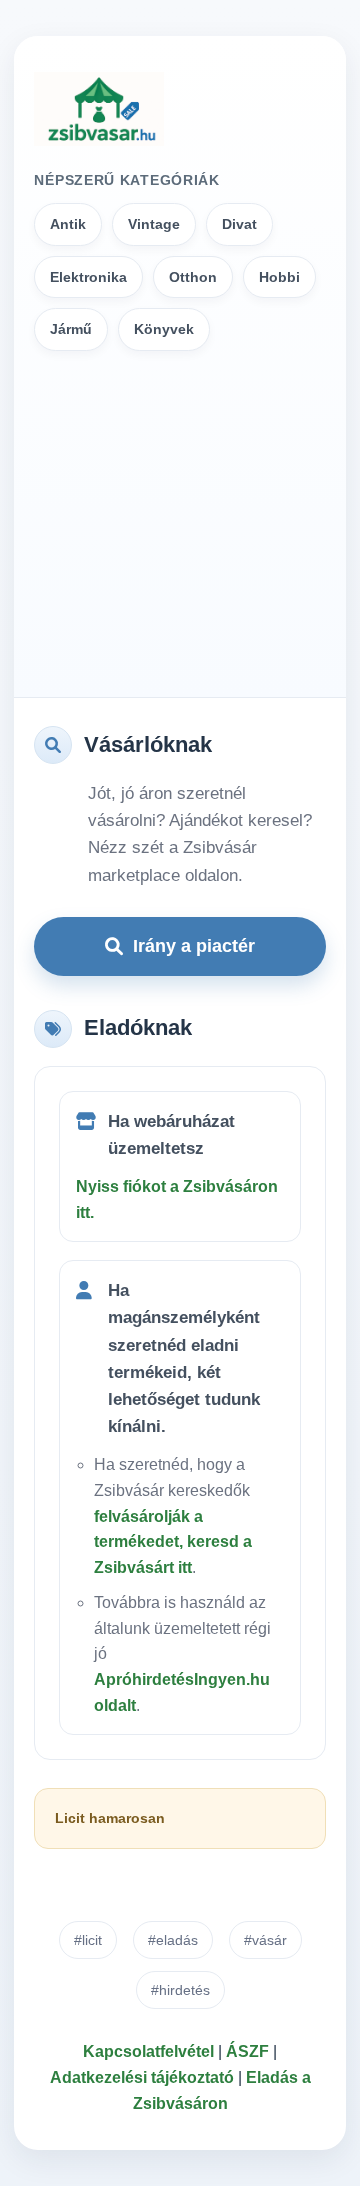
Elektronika (88, 277)
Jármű (71, 329)
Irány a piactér (194, 946)
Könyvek (164, 329)
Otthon (193, 277)
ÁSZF (247, 2051)
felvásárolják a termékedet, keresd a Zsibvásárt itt (173, 1542)
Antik (68, 224)
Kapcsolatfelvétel (148, 2051)
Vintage (154, 224)
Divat (239, 224)
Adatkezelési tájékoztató (142, 2077)
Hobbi (279, 277)
